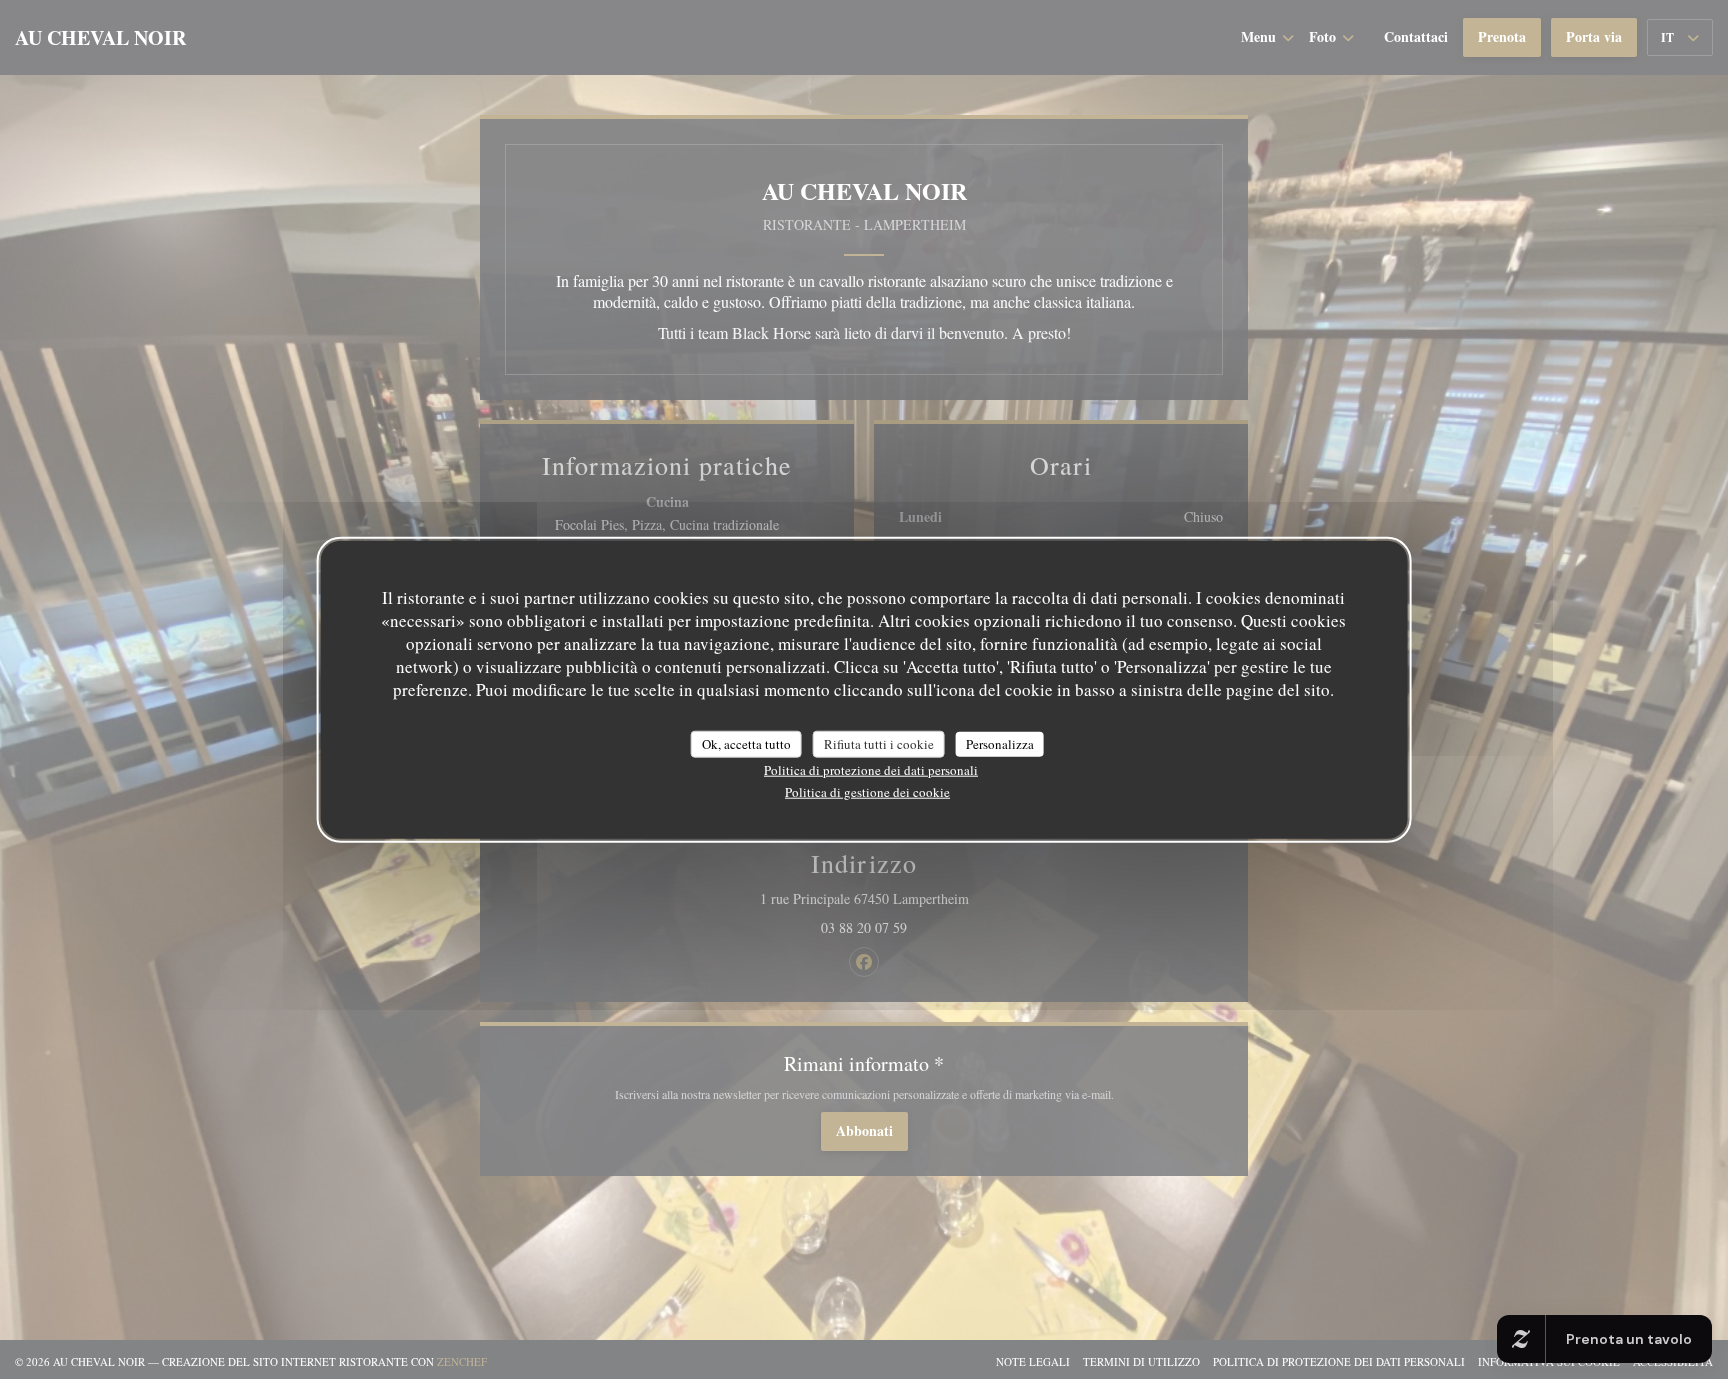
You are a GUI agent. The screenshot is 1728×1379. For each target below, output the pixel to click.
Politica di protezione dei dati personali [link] (871, 770)
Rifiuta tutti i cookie (879, 743)
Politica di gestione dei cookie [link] (867, 792)
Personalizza (1000, 743)
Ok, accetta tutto (746, 743)
